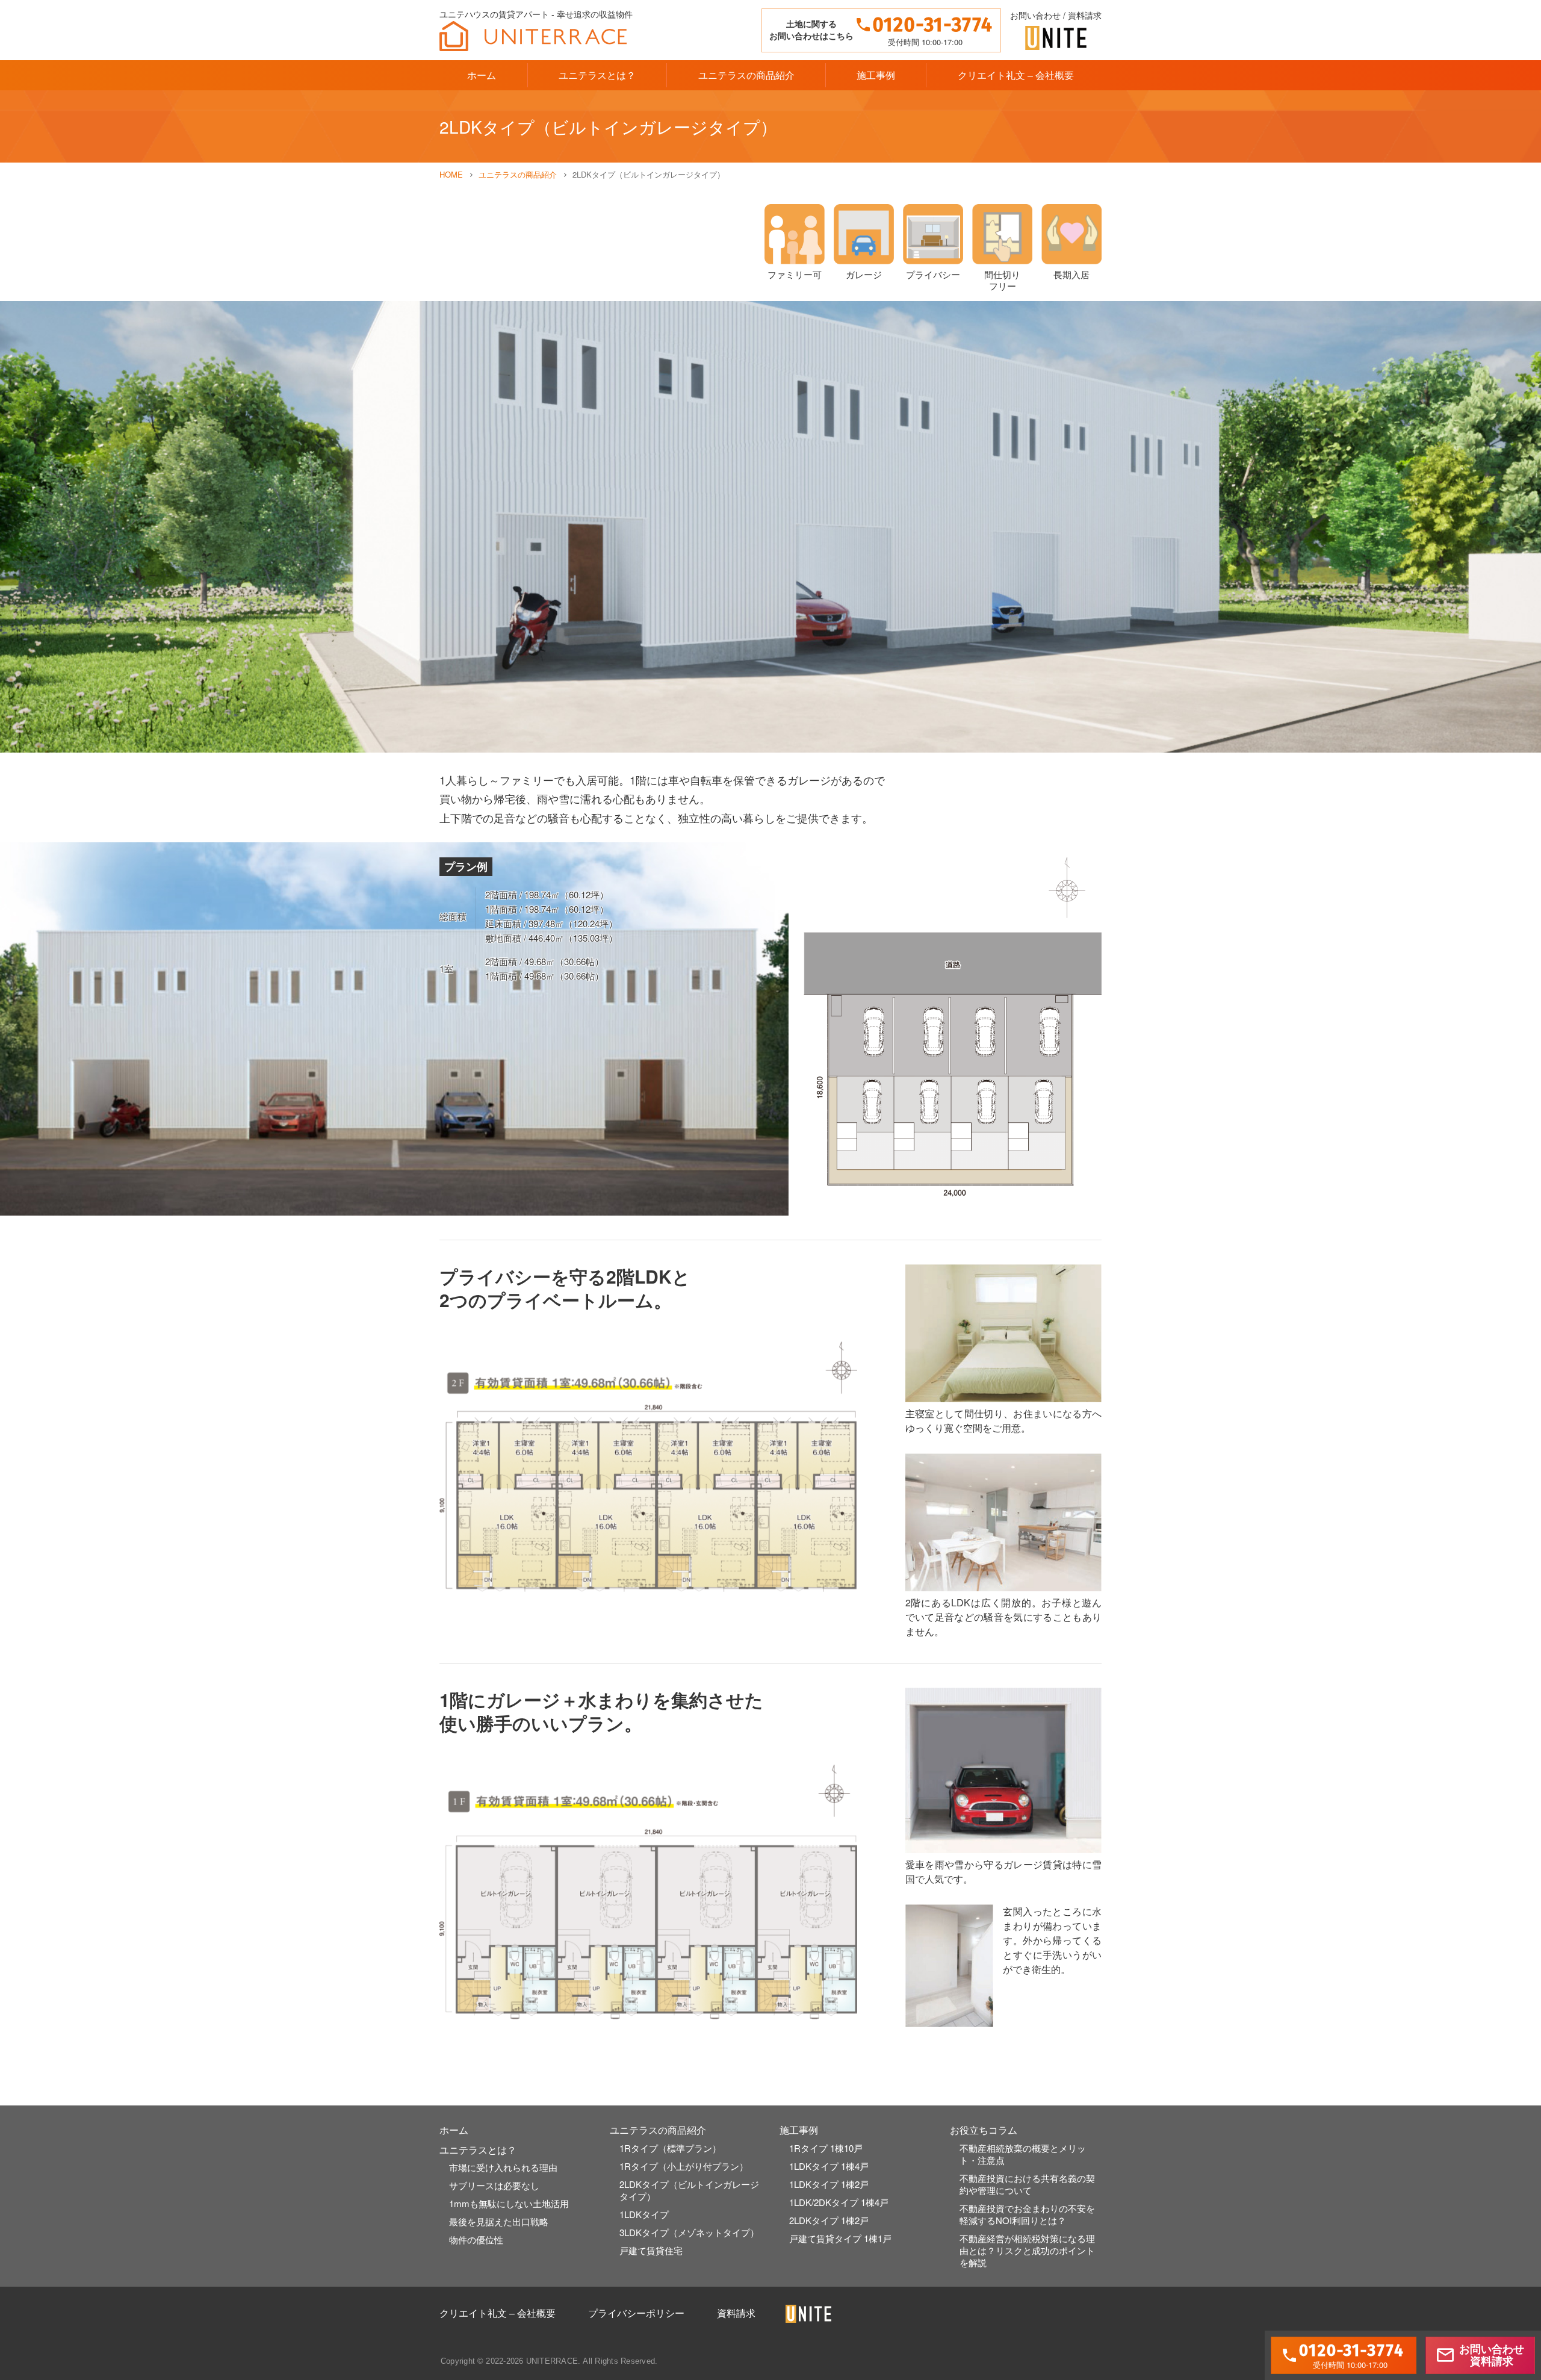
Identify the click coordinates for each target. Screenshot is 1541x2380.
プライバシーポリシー (636, 2313)
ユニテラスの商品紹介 (746, 75)
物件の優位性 (476, 2239)
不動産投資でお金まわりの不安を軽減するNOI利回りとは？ (1027, 2214)
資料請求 (736, 2313)
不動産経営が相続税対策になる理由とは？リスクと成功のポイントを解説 (1027, 2250)
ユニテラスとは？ (597, 75)
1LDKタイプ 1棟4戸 (829, 2166)
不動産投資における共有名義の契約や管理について (1027, 2184)
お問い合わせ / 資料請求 (1056, 16)
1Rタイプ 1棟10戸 (826, 2148)
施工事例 (876, 75)
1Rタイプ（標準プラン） (670, 2148)
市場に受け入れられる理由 (503, 2167)
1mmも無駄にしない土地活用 (509, 2203)
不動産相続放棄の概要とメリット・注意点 (1023, 2154)
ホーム (482, 75)
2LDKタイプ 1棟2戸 (829, 2220)
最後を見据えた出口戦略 (499, 2221)
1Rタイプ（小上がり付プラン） (684, 2166)
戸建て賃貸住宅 (651, 2250)
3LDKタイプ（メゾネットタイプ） (689, 2232)
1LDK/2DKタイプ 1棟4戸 (839, 2202)
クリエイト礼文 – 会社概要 (1016, 75)
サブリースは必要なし (494, 2185)
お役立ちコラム (984, 2130)
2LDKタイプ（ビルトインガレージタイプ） (689, 2190)
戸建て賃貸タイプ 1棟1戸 (840, 2238)
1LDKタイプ (644, 2214)
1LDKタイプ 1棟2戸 (829, 2184)
